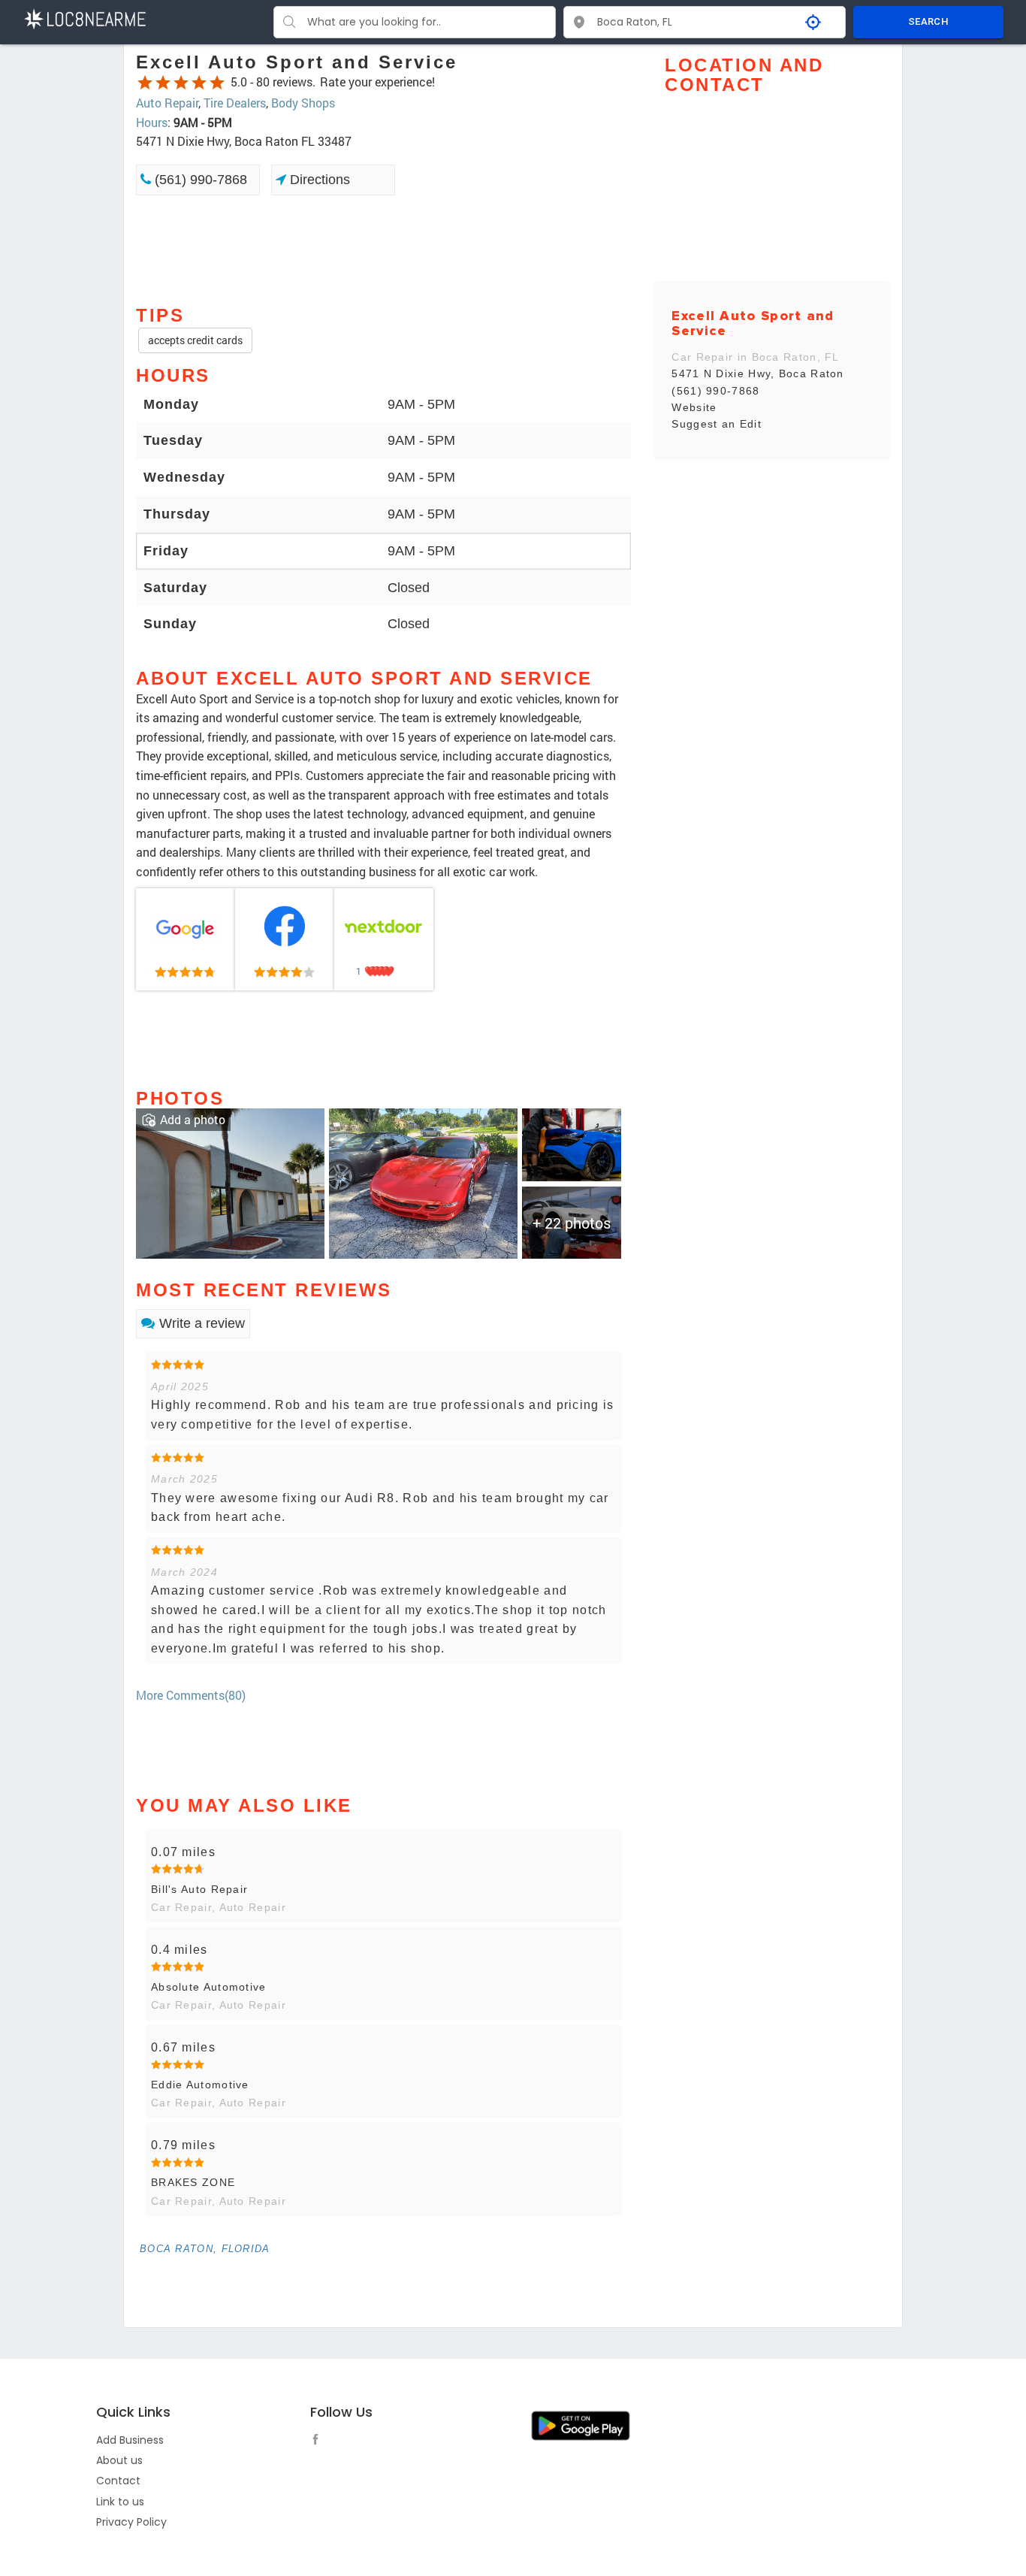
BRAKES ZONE (193, 2182)
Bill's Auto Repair (199, 1889)
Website (694, 407)
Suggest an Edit (717, 424)
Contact (118, 2481)
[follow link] (319, 2441)
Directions (318, 180)
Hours (152, 122)
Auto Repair (167, 103)
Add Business (130, 2440)
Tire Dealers (235, 103)
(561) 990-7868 (199, 180)
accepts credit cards (195, 340)
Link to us (120, 2502)
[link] (186, 939)
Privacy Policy (131, 2522)
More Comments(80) (191, 1695)
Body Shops (303, 103)
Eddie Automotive (200, 2085)
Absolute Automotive (209, 1987)
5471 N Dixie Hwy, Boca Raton (757, 373)
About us (119, 2460)
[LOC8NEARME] (84, 18)
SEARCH (928, 21)
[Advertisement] (383, 249)
